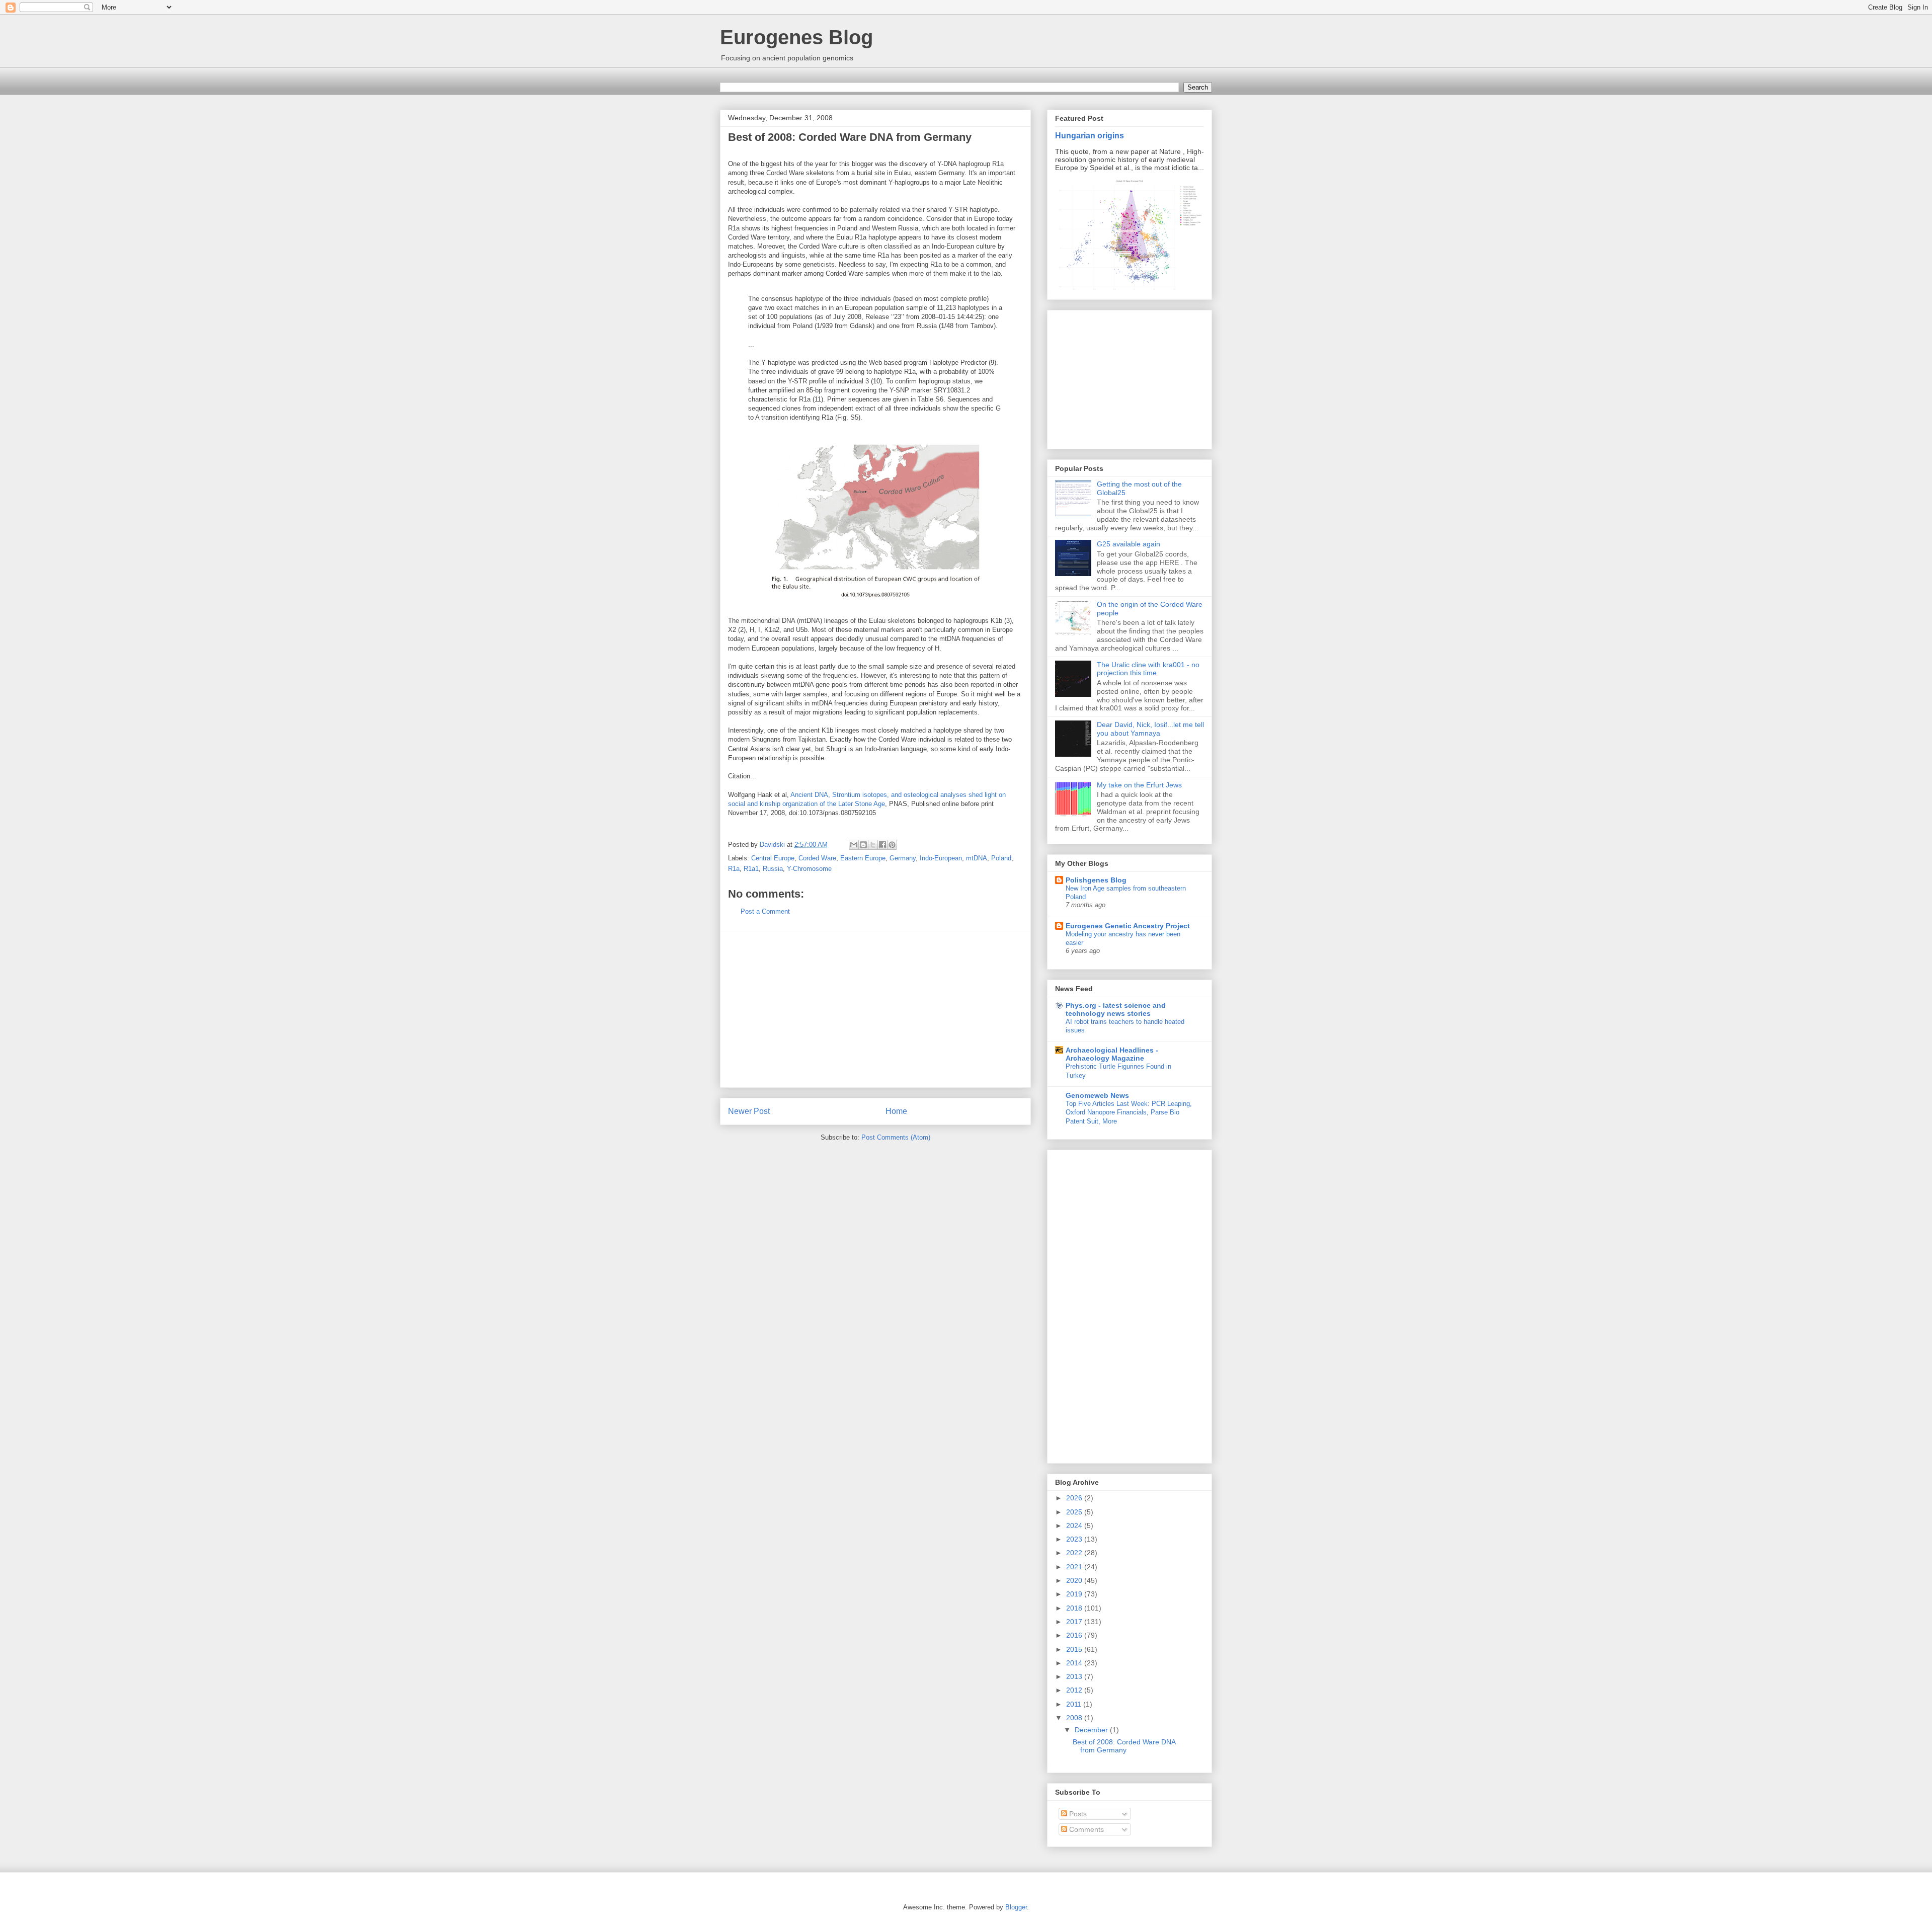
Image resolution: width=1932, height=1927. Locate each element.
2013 (1075, 1676)
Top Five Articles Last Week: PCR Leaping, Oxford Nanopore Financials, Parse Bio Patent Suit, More (1129, 1112)
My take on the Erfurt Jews (1139, 785)
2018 (1075, 1608)
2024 (1075, 1525)
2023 (1075, 1539)
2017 (1075, 1622)
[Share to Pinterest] (892, 845)
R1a (734, 869)
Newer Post (749, 1111)
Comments (1085, 1829)
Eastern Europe (863, 858)
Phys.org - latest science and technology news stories (1116, 1009)
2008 (1075, 1718)
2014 (1075, 1663)
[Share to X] (873, 845)
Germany (903, 858)
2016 (1075, 1635)
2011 (1075, 1704)
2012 (1075, 1690)
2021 (1075, 1567)
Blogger (1016, 1907)
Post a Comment (765, 911)
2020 (1075, 1580)
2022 (1075, 1553)
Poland (1001, 858)
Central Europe (773, 858)
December (1092, 1730)
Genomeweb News (1097, 1095)
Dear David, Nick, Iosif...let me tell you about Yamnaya (1150, 729)
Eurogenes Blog (796, 37)
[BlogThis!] (863, 845)
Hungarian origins (1090, 135)
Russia (773, 869)
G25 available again (1129, 544)
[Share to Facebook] (882, 845)
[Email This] (854, 845)
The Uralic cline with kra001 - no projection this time (1148, 669)
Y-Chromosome (809, 869)
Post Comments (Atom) (896, 1137)
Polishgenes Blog (1096, 880)
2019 (1075, 1594)
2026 (1075, 1498)
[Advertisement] (875, 1009)
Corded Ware (817, 858)
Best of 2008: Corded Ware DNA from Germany (1124, 1746)
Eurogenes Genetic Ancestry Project (1128, 926)
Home (896, 1111)
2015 (1075, 1649)
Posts (1077, 1814)
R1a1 (751, 869)
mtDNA (977, 858)
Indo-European (941, 858)
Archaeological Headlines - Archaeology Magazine (1112, 1054)
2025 (1075, 1512)
